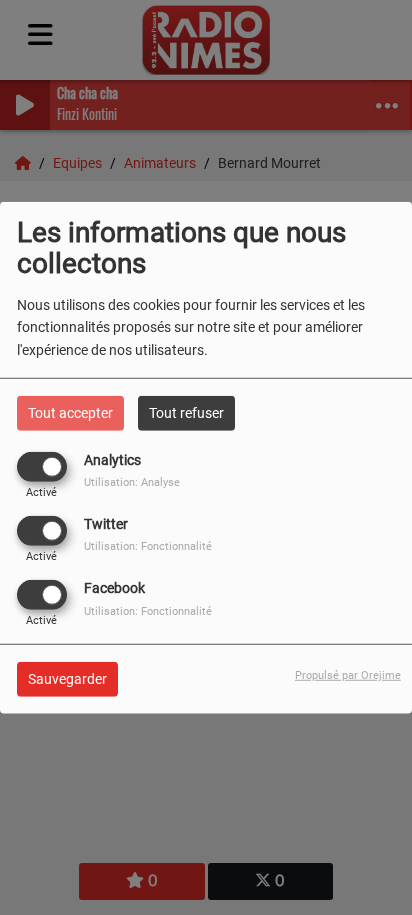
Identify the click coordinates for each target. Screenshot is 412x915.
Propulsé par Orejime (348, 675)
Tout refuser (186, 412)
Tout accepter (70, 412)
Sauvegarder (67, 679)
